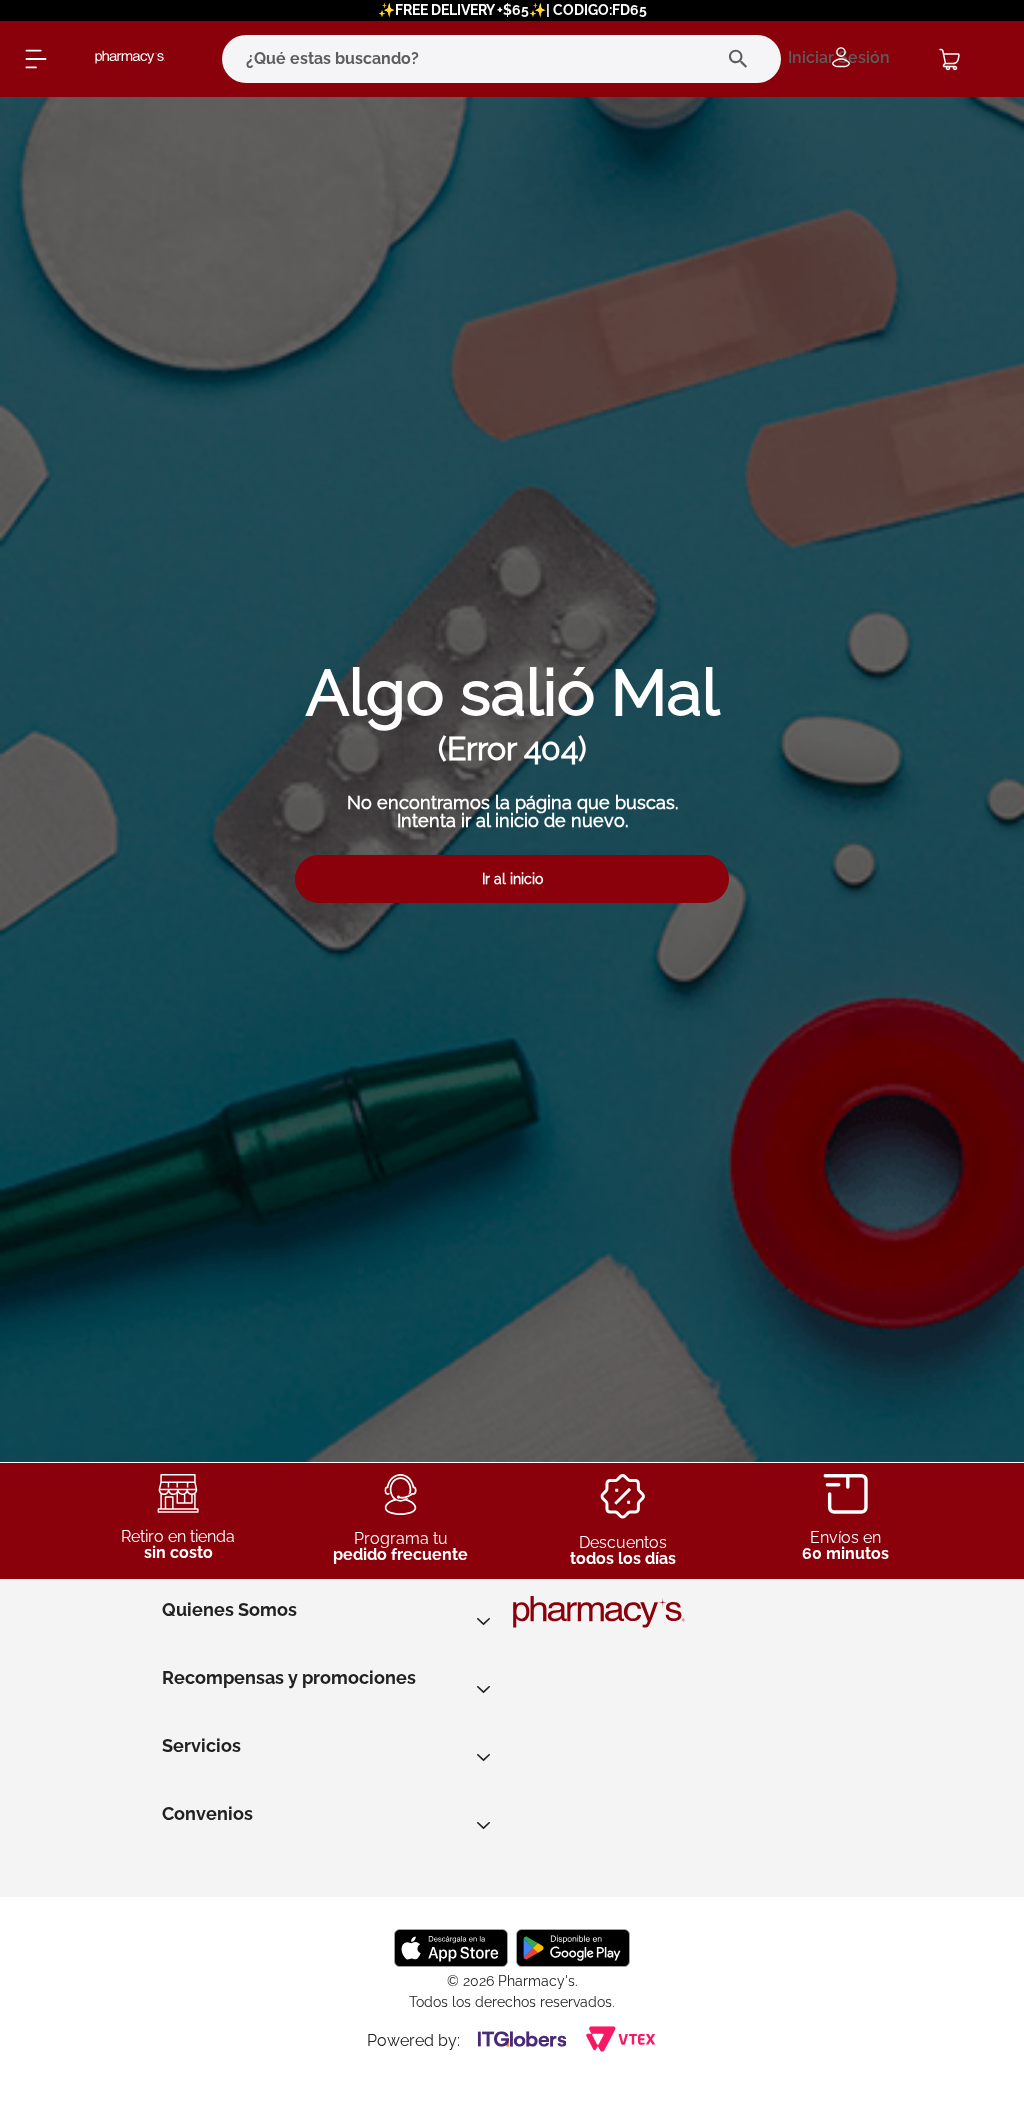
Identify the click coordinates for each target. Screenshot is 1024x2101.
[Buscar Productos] (742, 59)
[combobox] (473, 59)
